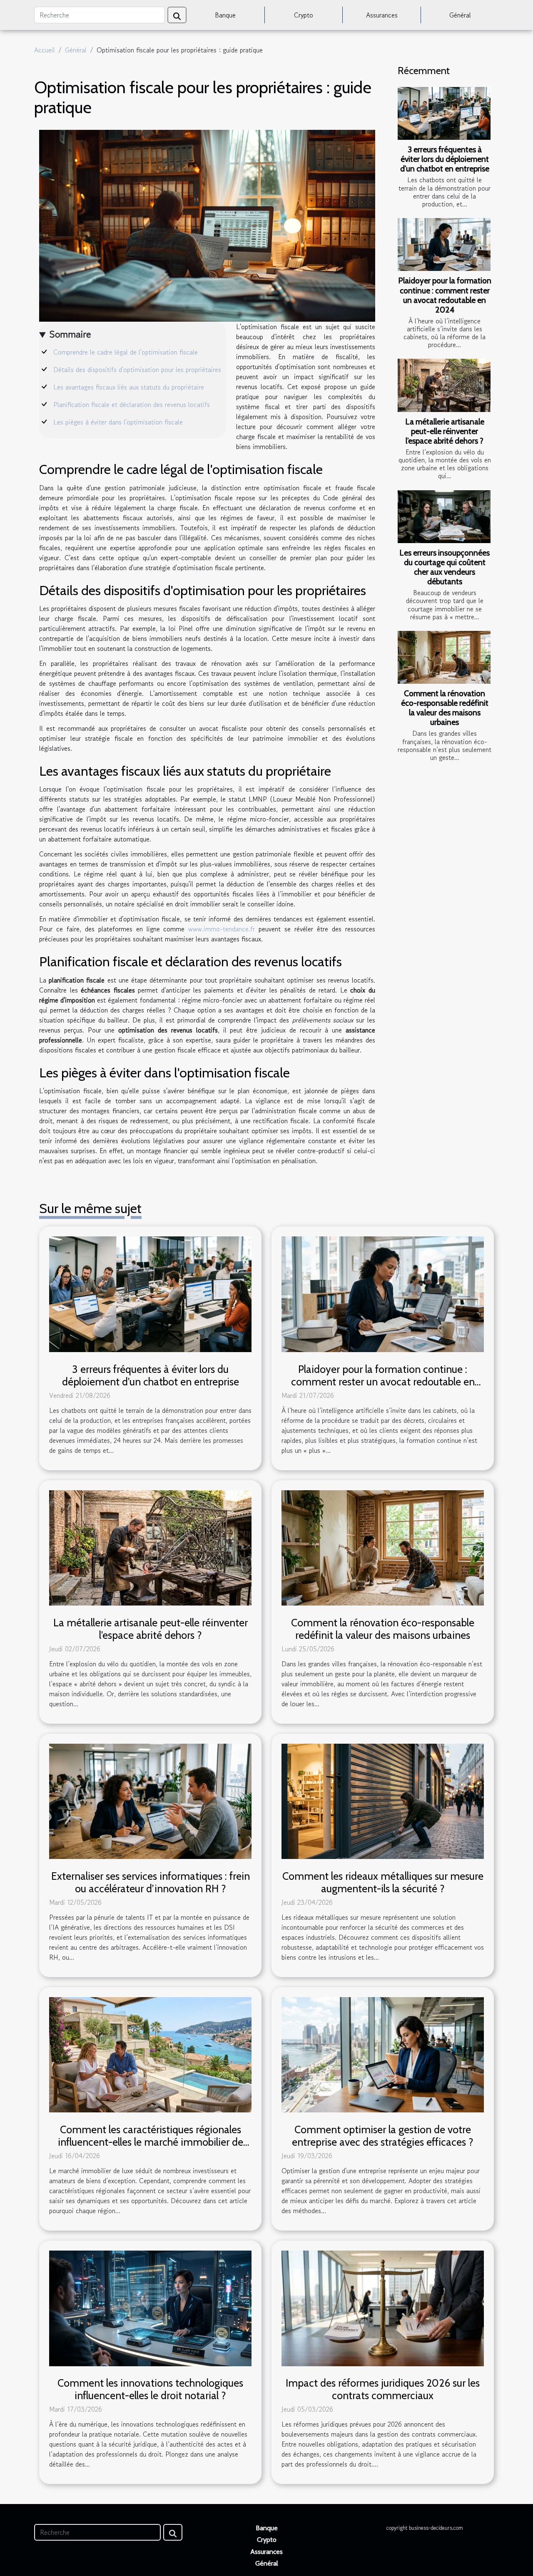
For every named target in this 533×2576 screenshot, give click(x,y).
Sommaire (70, 334)
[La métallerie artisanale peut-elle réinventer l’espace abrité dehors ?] (444, 385)
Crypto (304, 15)
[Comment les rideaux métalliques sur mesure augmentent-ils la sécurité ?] (383, 1800)
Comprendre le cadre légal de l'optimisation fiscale (126, 352)
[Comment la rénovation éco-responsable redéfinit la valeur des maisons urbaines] (444, 657)
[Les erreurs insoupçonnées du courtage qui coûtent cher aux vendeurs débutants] (444, 517)
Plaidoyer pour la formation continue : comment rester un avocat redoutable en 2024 (445, 295)
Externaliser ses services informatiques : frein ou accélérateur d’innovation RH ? (151, 1882)
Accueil (45, 50)
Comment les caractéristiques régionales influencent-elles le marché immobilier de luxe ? (151, 2142)
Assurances (382, 15)
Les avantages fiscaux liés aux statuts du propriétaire (129, 387)
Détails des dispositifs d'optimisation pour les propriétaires (137, 370)
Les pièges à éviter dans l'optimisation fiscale (118, 422)
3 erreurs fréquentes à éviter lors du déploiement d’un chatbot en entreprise (445, 159)
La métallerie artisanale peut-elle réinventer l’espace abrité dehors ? (445, 431)
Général (460, 15)
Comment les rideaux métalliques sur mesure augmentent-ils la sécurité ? (383, 1882)
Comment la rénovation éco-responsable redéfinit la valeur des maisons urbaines (445, 708)
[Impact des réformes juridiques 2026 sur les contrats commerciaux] (383, 2307)
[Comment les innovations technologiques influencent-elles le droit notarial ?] (150, 2307)
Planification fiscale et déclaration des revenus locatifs (132, 405)
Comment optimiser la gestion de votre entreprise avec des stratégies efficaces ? (383, 2136)
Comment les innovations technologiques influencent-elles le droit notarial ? (150, 2389)
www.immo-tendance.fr (222, 929)
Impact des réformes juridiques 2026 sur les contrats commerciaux (383, 2389)
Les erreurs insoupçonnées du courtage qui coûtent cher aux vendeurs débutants (445, 567)
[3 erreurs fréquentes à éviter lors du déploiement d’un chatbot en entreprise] (444, 113)
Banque (225, 15)
